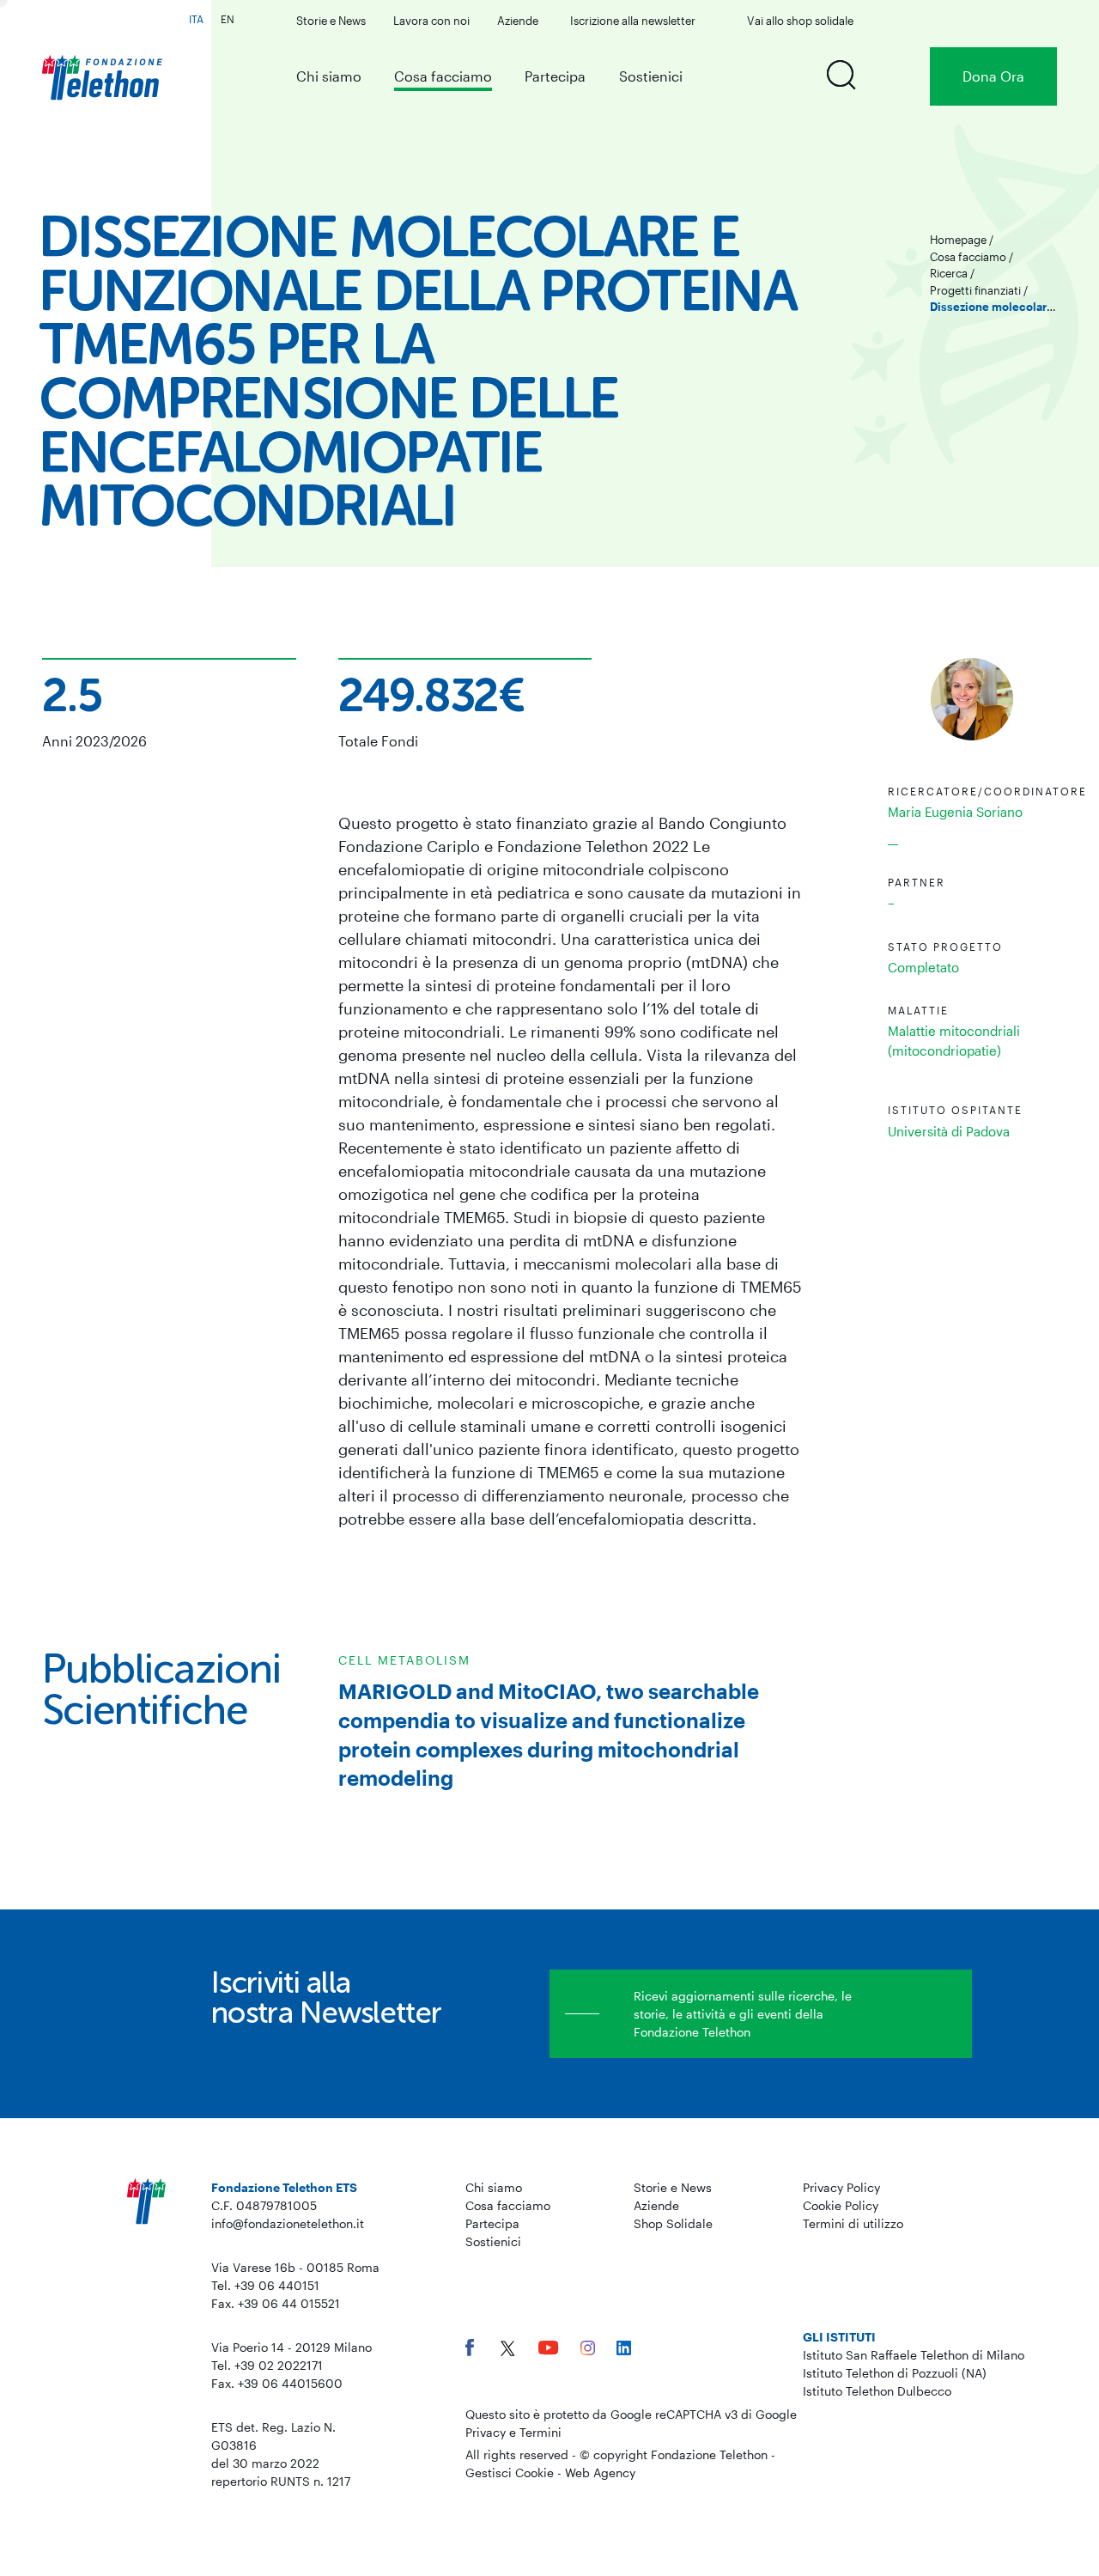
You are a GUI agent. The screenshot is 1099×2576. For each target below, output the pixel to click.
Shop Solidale (673, 2223)
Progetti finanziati (975, 290)
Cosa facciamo (443, 76)
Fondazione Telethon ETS (284, 2187)
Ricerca (949, 273)
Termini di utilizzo (853, 2223)
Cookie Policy (841, 2205)
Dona (993, 76)
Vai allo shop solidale (800, 21)
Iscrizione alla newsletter (633, 21)
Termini (540, 2432)
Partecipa (555, 76)
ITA (196, 19)
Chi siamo (329, 76)
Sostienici (651, 76)
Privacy (486, 2432)
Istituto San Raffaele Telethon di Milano (914, 2355)
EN (228, 19)
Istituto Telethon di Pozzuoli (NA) (895, 2373)
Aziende (518, 21)
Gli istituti (839, 2337)
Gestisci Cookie (510, 2472)
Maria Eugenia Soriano (955, 812)
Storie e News (331, 21)
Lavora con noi (431, 21)
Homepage (958, 240)
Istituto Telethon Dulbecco (877, 2391)
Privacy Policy (841, 2187)
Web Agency (600, 2472)
